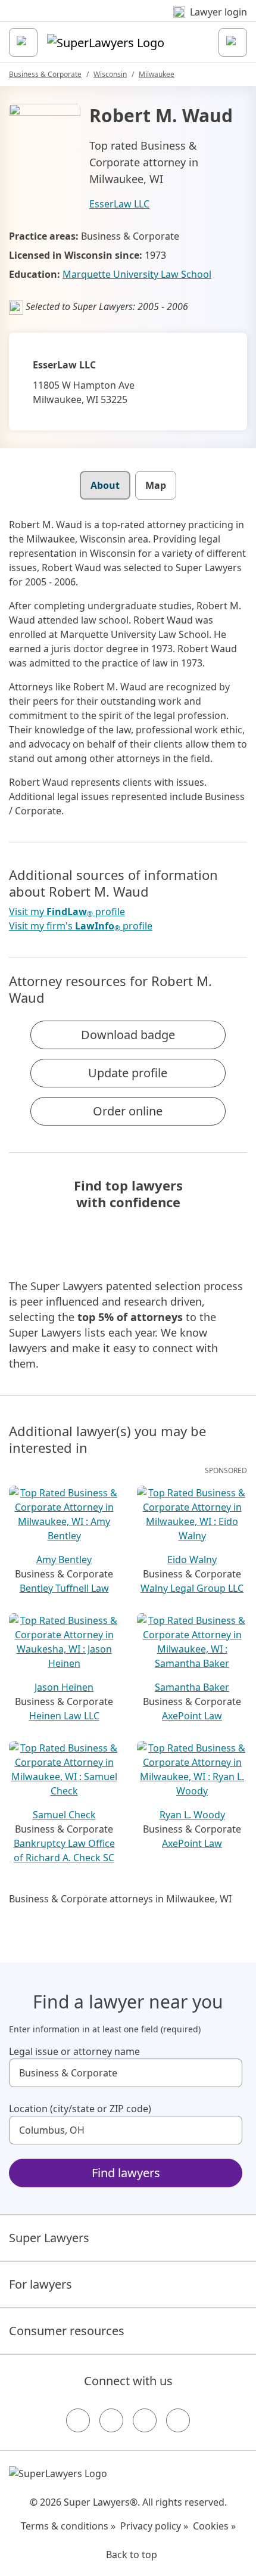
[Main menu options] (23, 42)
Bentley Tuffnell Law (64, 1588)
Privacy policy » (154, 2526)
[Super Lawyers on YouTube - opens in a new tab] (145, 2420)
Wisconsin (110, 74)
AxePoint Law (192, 1716)
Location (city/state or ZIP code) (80, 2109)
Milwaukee (157, 74)
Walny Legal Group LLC (192, 1588)
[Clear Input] (228, 2073)
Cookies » (214, 2526)
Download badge (128, 1035)
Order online (128, 1111)
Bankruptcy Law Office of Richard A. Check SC (64, 1850)
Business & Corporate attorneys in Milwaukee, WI (120, 1899)
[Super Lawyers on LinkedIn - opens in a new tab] (178, 2420)
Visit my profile (67, 912)
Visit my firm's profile (81, 926)
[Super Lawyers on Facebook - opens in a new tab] (78, 2420)
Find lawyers (126, 2173)
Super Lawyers (49, 2238)
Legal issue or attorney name (74, 2051)
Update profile (128, 1073)
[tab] (105, 485)
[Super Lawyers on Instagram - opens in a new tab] (111, 2420)
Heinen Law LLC (64, 1716)
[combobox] (126, 2073)
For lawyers (40, 2284)
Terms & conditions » (68, 2526)
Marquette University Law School (137, 274)
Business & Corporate (45, 74)
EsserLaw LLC (119, 204)
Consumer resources (67, 2331)
